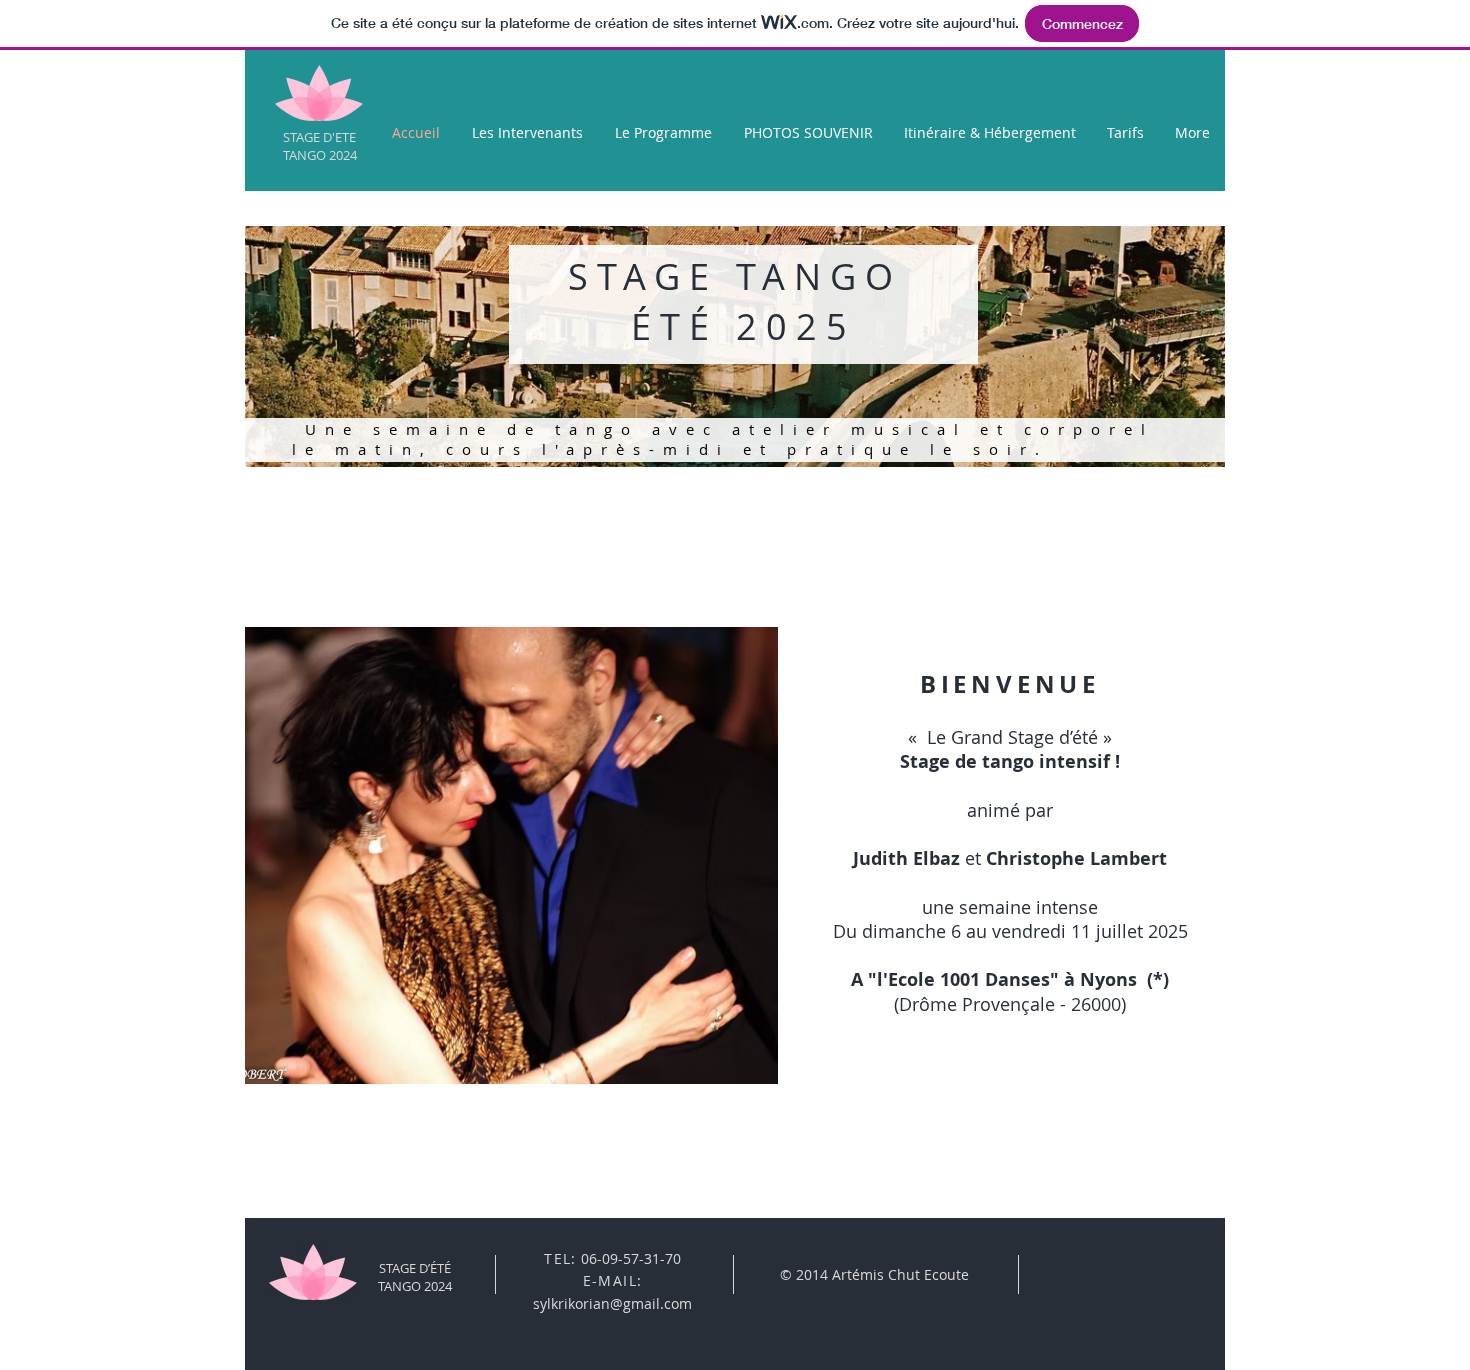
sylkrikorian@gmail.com (612, 1303)
